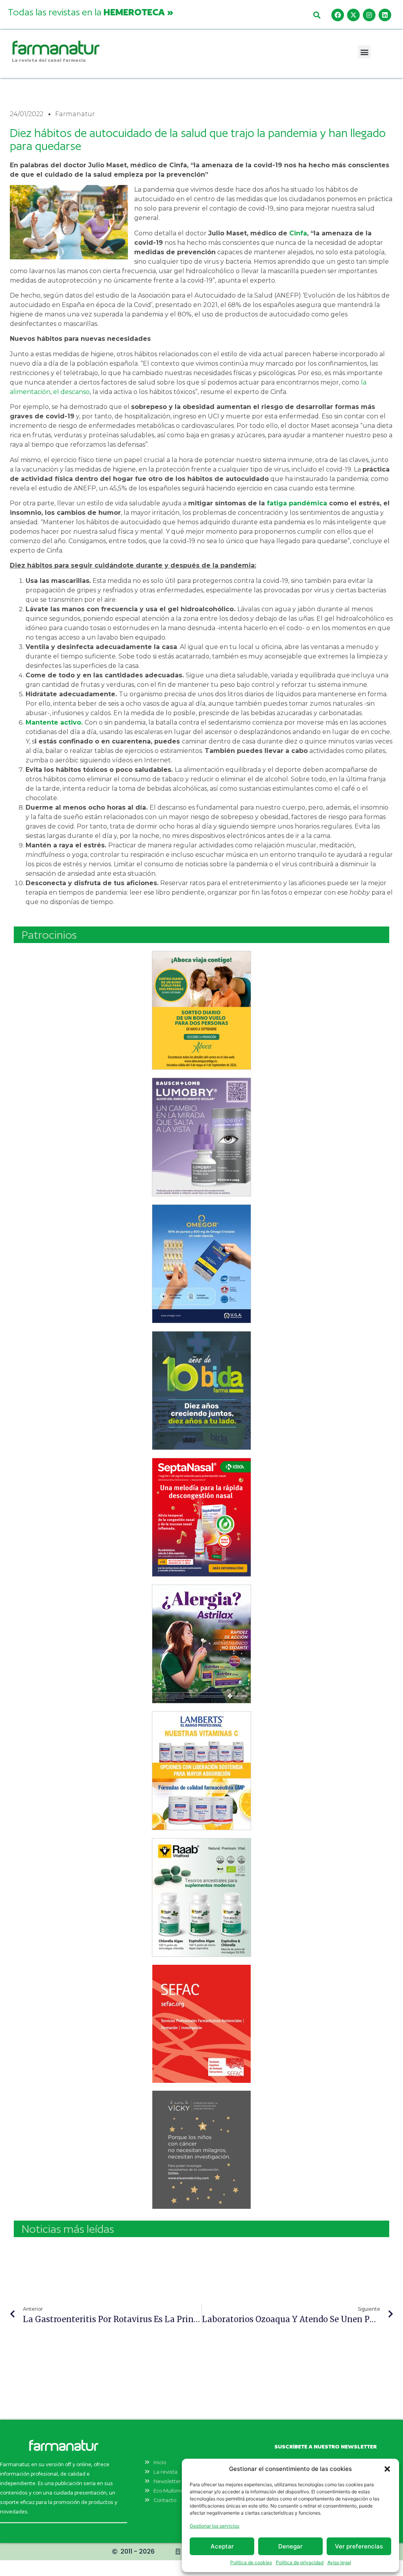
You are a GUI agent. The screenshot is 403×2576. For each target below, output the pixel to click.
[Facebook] (338, 15)
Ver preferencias (359, 2546)
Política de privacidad (300, 2562)
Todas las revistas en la (91, 12)
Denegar (290, 2546)
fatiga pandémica (297, 503)
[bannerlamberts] (201, 1010)
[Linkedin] (385, 15)
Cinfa (298, 233)
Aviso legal (339, 2562)
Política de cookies (251, 2562)
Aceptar (222, 2546)
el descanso (71, 392)
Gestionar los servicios (214, 2526)
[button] (387, 2469)
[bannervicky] (201, 2150)
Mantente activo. (54, 722)
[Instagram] (369, 15)
